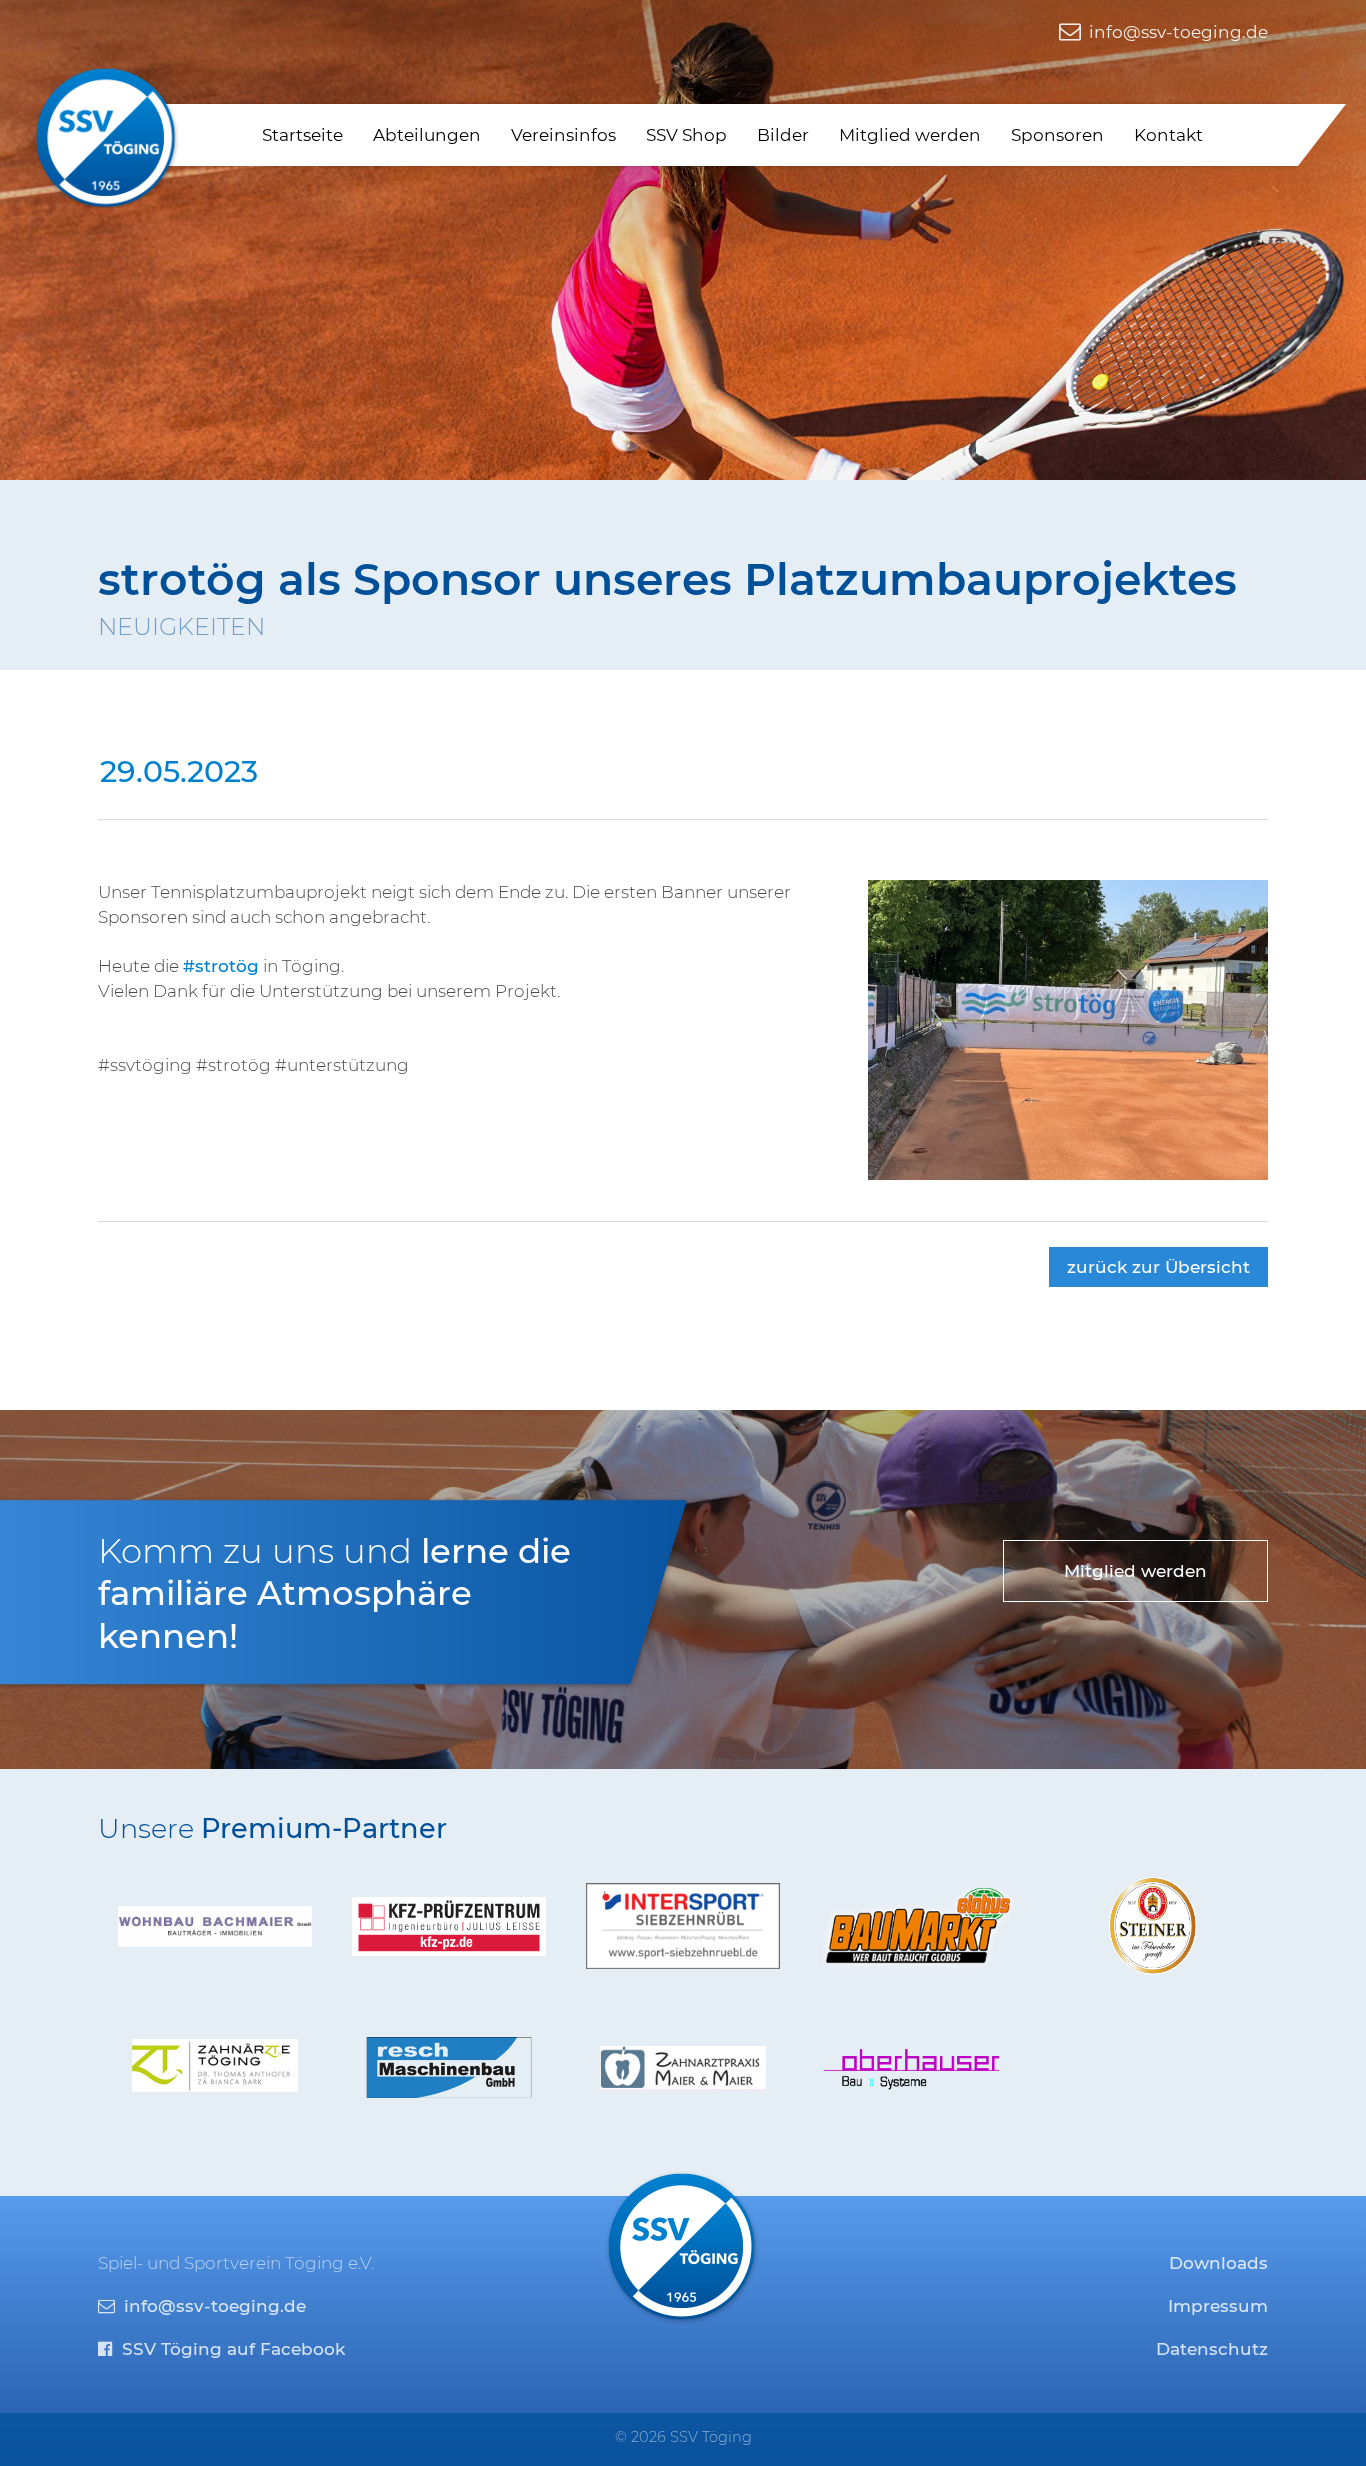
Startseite (302, 135)
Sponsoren (1057, 135)
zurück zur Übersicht (1158, 1267)
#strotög (221, 966)
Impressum (1218, 2306)
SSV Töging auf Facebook (231, 2349)
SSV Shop (686, 135)
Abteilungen (427, 135)
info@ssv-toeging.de (1176, 32)
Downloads (1218, 2263)
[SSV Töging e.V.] (107, 138)
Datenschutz (1212, 2349)
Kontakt (1168, 135)
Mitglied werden (910, 135)
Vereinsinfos (563, 135)
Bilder (783, 135)
